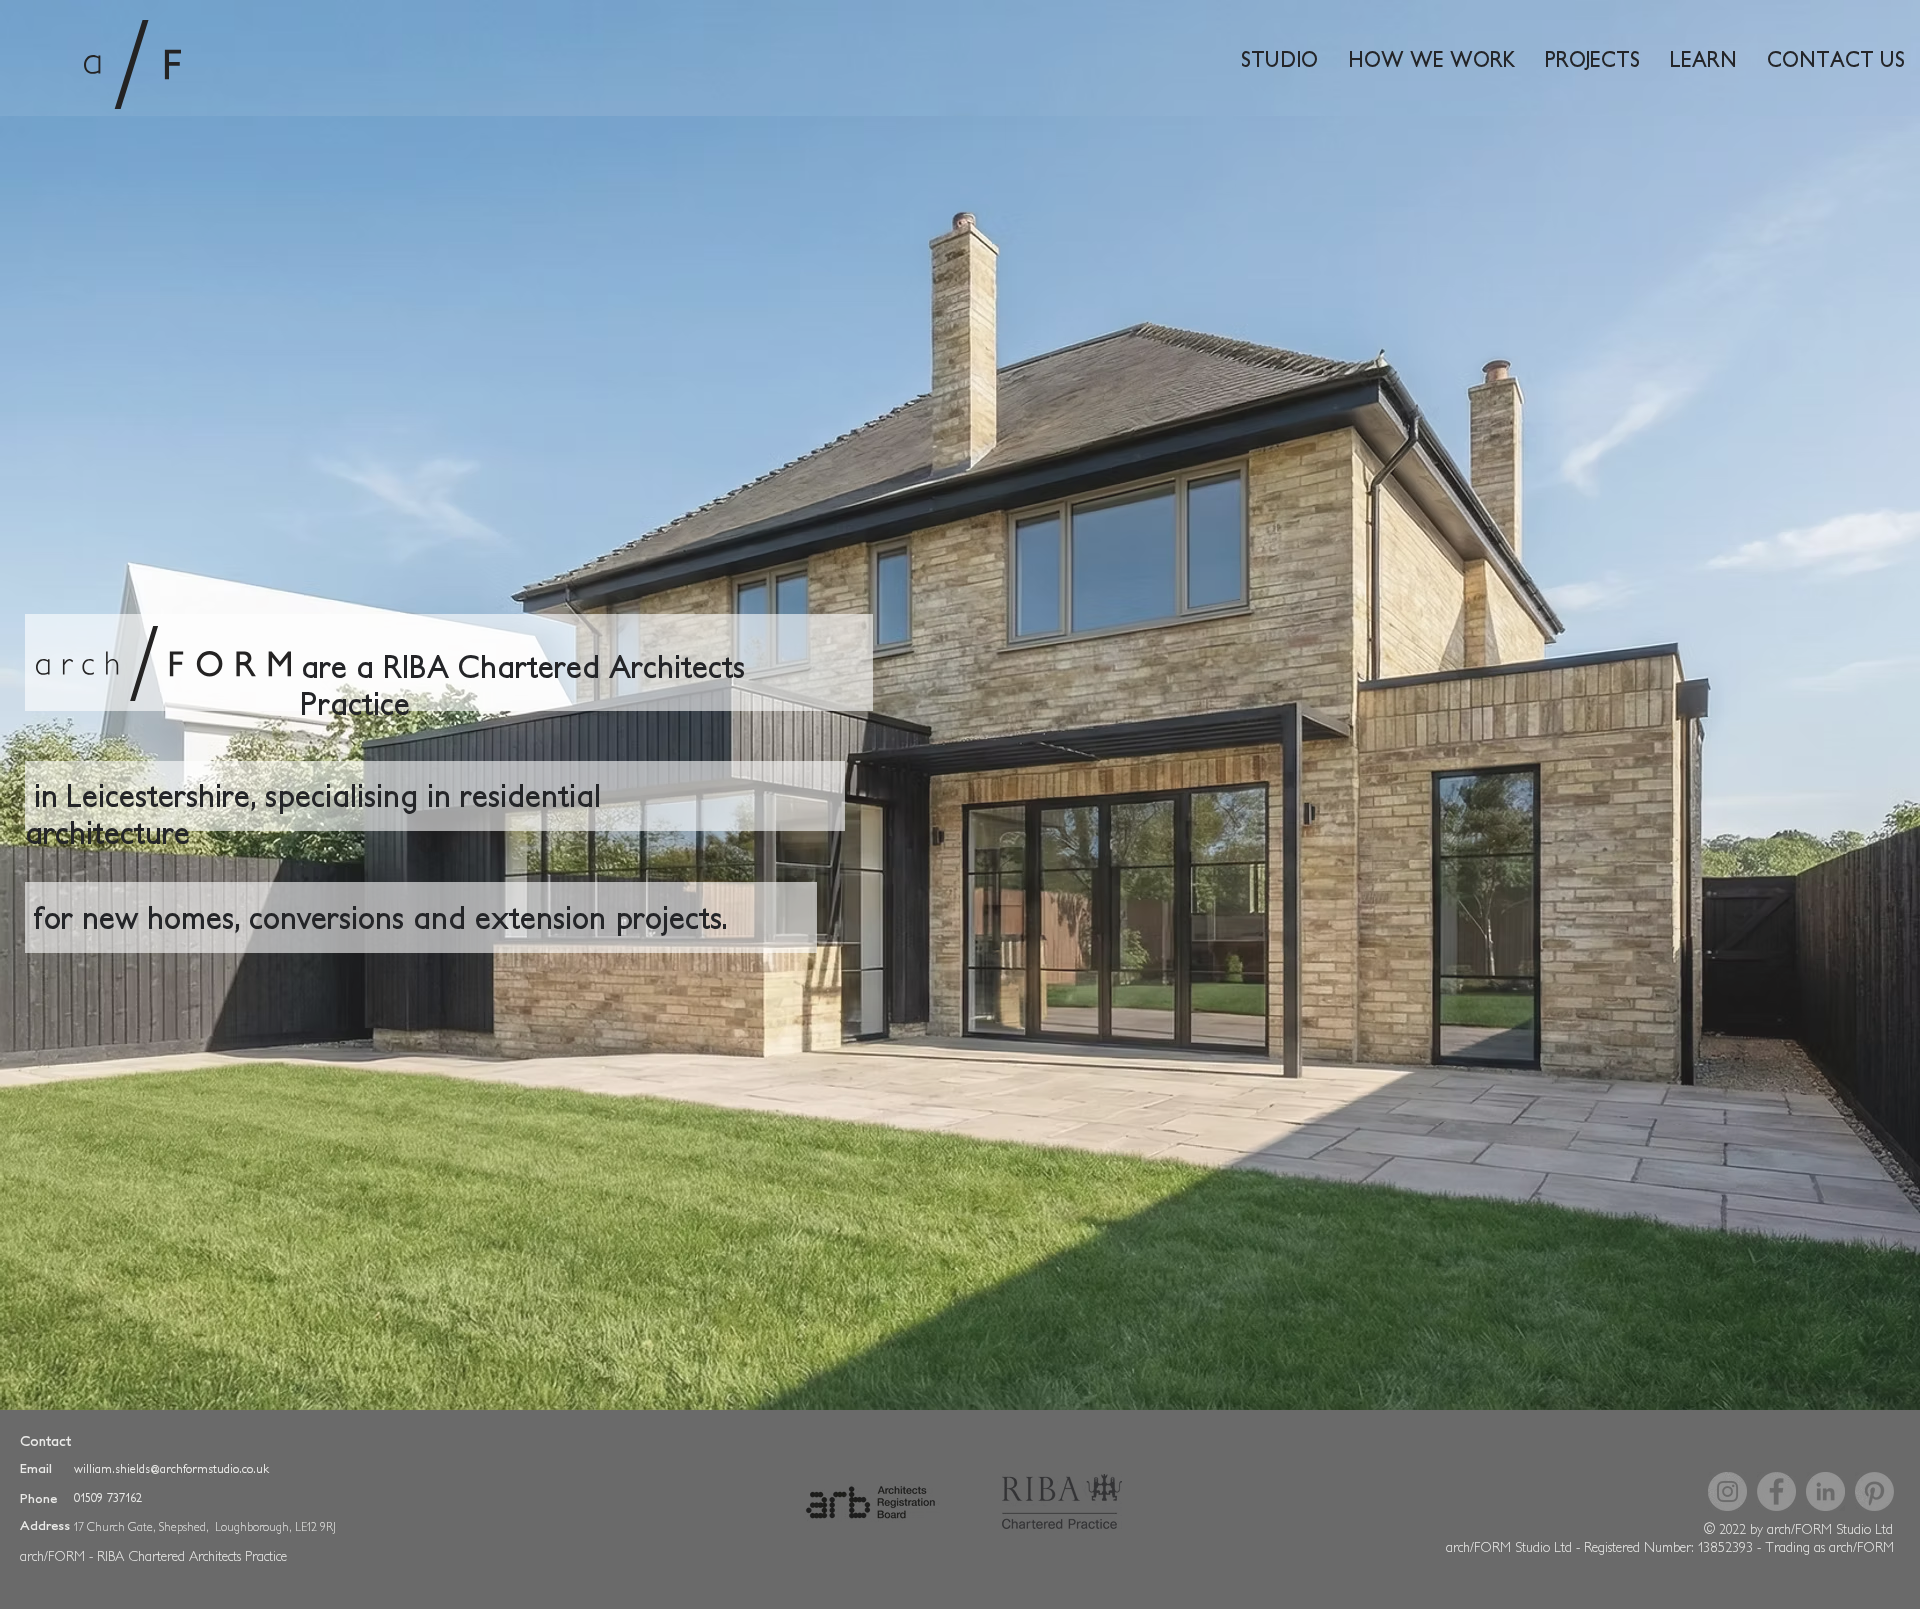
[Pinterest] (1874, 1491)
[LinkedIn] (1825, 1491)
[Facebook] (1776, 1491)
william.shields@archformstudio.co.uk (171, 1468)
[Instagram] (1727, 1491)
